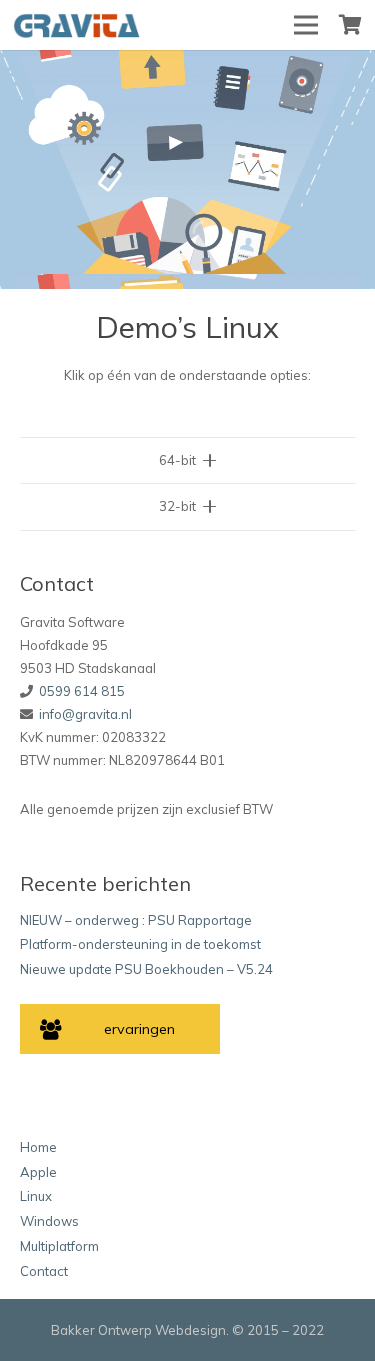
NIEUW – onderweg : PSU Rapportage (136, 920)
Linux (36, 1196)
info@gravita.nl (85, 714)
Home (38, 1147)
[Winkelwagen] (350, 25)
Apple (38, 1172)
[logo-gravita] (79, 25)
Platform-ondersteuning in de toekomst (140, 944)
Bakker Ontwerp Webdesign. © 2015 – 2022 (187, 1330)
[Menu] (306, 25)
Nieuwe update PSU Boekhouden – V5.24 (146, 969)
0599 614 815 (82, 691)
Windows (49, 1221)
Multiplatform (59, 1246)
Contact (44, 1271)
